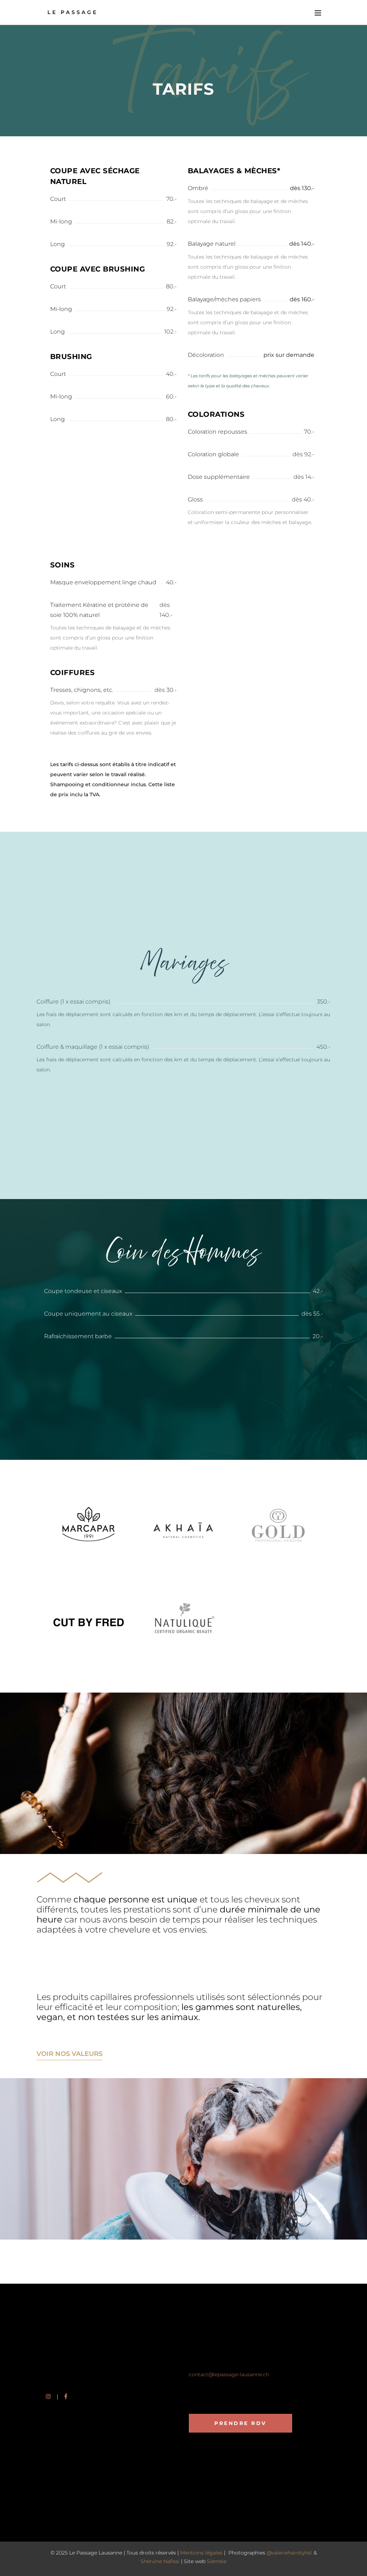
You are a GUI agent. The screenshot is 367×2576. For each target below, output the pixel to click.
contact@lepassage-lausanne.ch (229, 2374)
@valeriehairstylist (289, 2553)
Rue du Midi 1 (205, 2353)
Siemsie (217, 2561)
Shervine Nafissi (160, 2561)
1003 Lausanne (207, 2362)
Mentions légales (201, 2553)
